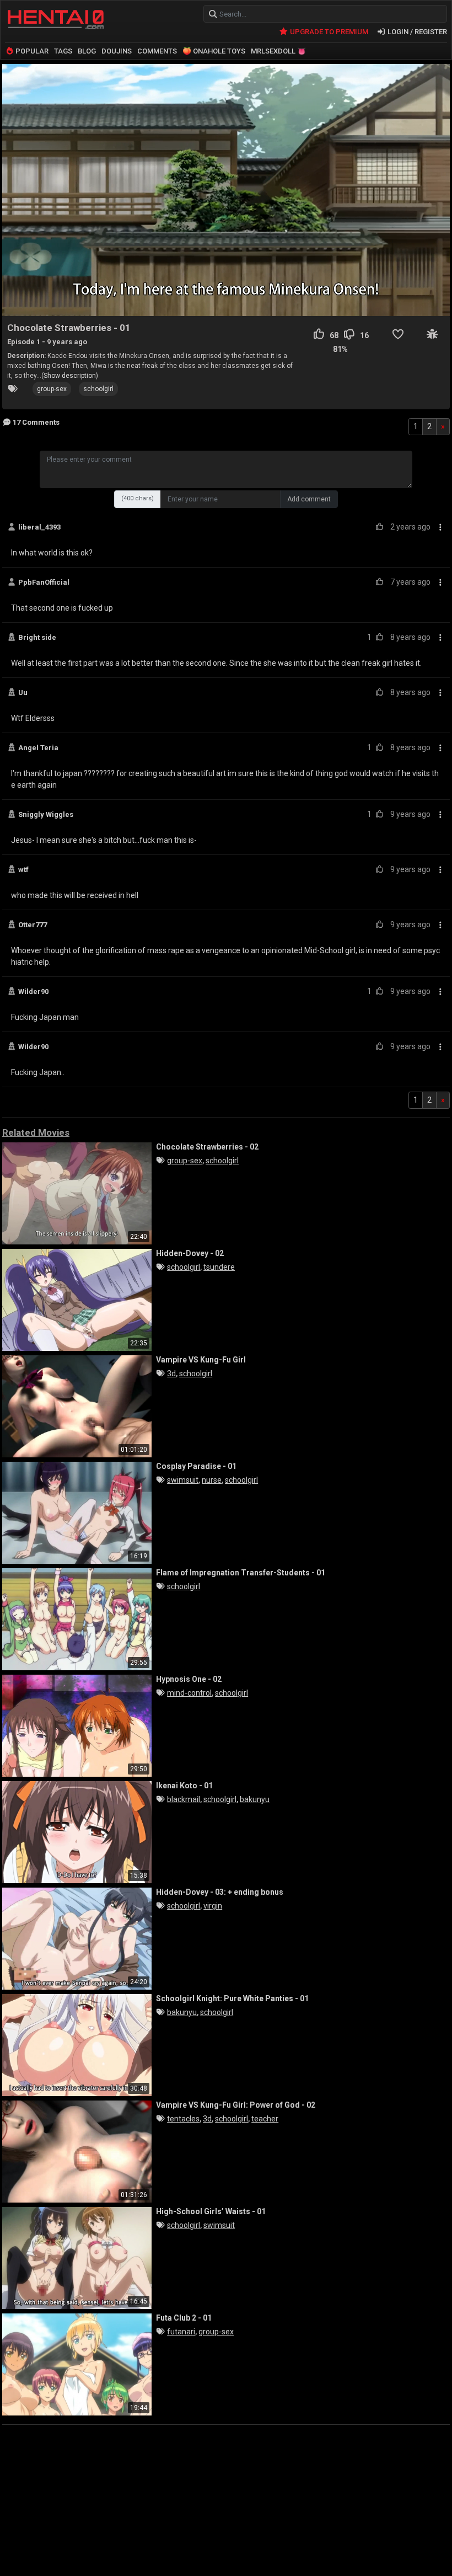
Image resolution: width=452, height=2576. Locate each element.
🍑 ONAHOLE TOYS (214, 51)
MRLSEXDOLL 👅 (278, 51)
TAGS (63, 51)
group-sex (52, 389)
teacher (265, 2119)
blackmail (184, 1799)
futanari (181, 2332)
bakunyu (255, 1799)
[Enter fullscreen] (435, 302)
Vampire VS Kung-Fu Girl (201, 1360)
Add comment (309, 499)
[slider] (150, 301)
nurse (212, 1480)
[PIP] (417, 302)
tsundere (219, 1267)
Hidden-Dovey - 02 (190, 1253)
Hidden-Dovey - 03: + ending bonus (220, 1892)
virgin (213, 1906)
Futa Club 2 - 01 (184, 2318)
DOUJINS (117, 51)
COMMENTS (157, 51)
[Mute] (336, 302)
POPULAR (31, 51)
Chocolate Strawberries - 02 (207, 1147)
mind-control (189, 1693)
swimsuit (183, 1480)
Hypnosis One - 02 (189, 1679)
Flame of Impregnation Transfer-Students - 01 (241, 1573)
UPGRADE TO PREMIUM (328, 32)
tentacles (183, 2119)
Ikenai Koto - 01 (184, 1786)
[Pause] (17, 302)
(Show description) (70, 376)
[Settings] (397, 302)
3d (171, 1373)
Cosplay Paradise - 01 (196, 1466)
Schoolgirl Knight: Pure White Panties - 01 (232, 1998)
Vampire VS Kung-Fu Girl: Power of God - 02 (236, 2105)
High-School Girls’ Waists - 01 (211, 2211)
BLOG (87, 51)
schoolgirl (98, 389)
